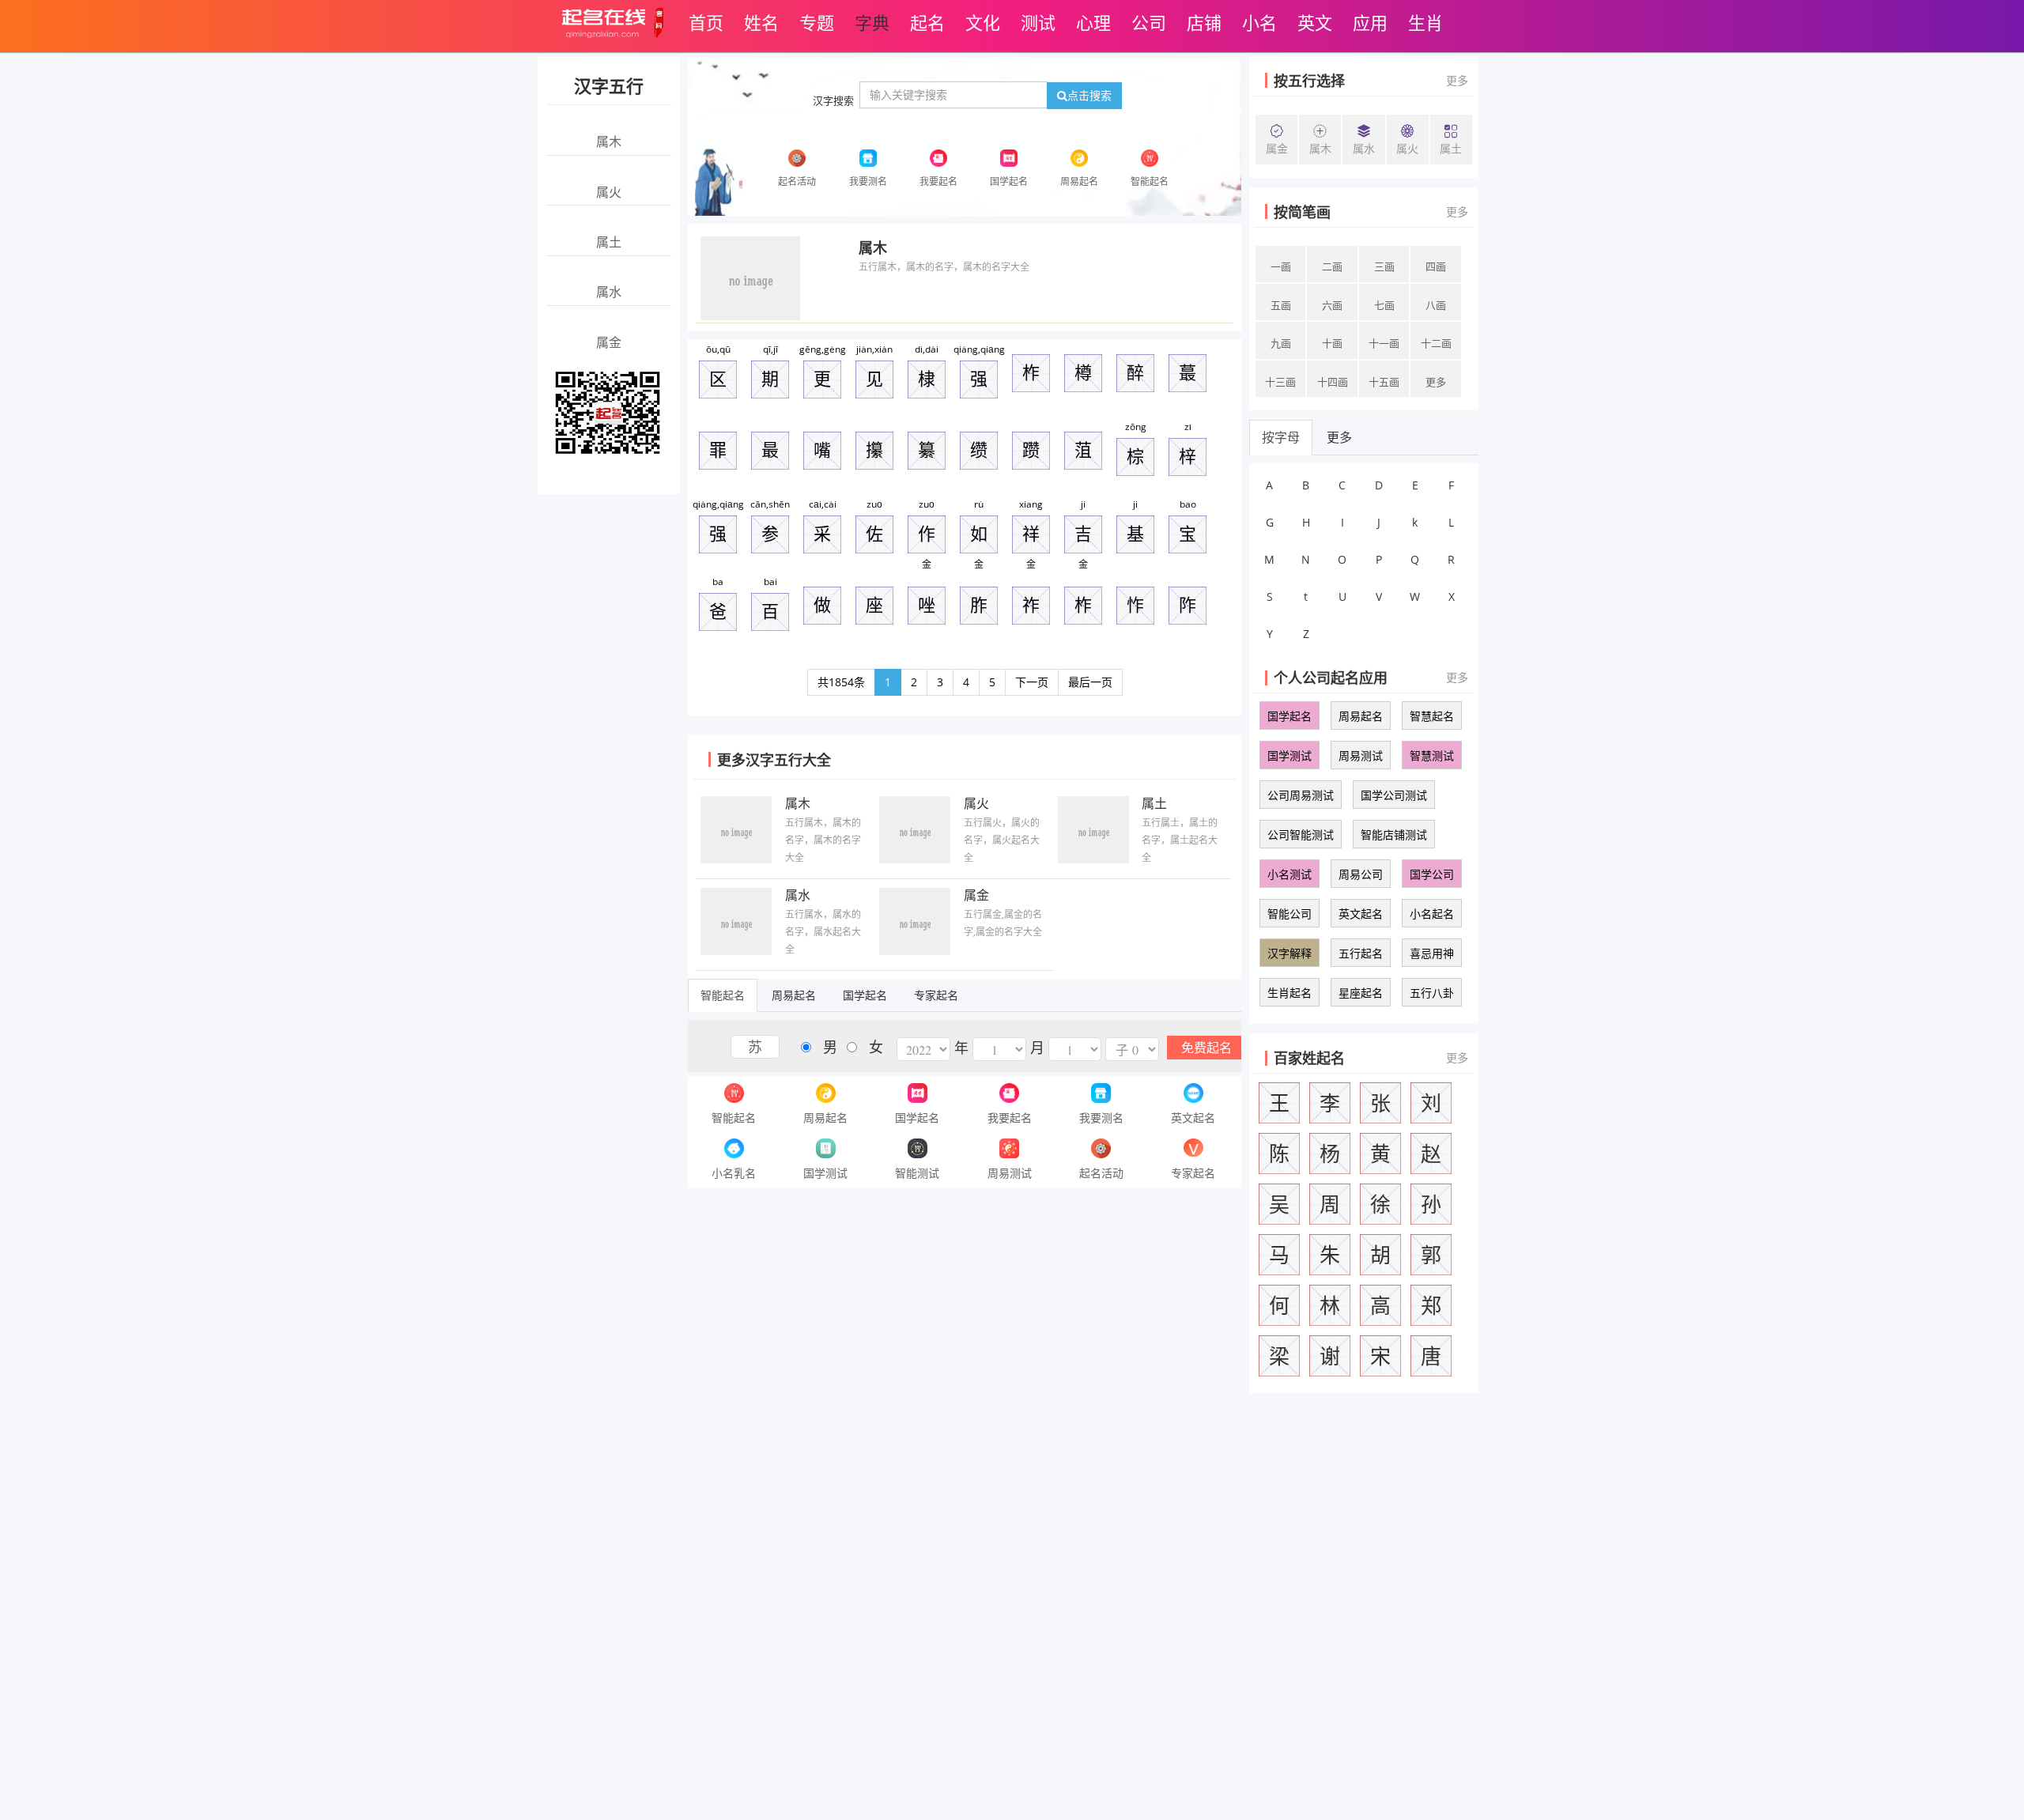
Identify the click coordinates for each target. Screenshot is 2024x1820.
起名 (927, 22)
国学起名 (865, 995)
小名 (1259, 22)
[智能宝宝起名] (608, 412)
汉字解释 (1290, 953)
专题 (817, 22)
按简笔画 (1302, 212)
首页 (706, 22)
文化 (983, 22)
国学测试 (1290, 755)
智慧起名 (1432, 716)
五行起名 (1361, 953)
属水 (798, 895)
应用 (1370, 22)
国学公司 (1432, 874)
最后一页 (1090, 682)
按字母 (1281, 437)
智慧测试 (1432, 755)
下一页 (1032, 682)
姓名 (761, 22)
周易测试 (1361, 755)
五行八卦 (1432, 993)
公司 (1149, 22)
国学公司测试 (1394, 795)
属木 (873, 247)
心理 (1093, 22)
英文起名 (1361, 914)
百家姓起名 (1309, 1058)
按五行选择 (1309, 81)
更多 (1457, 80)
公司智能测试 (1301, 834)
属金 (976, 895)
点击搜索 (1089, 95)
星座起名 (1361, 993)
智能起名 (723, 995)
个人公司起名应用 (1331, 678)
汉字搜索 (833, 100)
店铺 (1204, 22)
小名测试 (1290, 874)
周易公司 (1361, 874)
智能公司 (1290, 914)
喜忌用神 (1432, 953)
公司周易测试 (1301, 795)
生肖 (1425, 22)
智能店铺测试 (1394, 834)
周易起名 (794, 995)
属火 (976, 803)
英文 (1315, 22)
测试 (1038, 22)
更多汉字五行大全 (774, 760)
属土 (1154, 803)
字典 (872, 22)
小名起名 (1432, 914)
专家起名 (936, 995)
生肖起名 (1290, 993)
